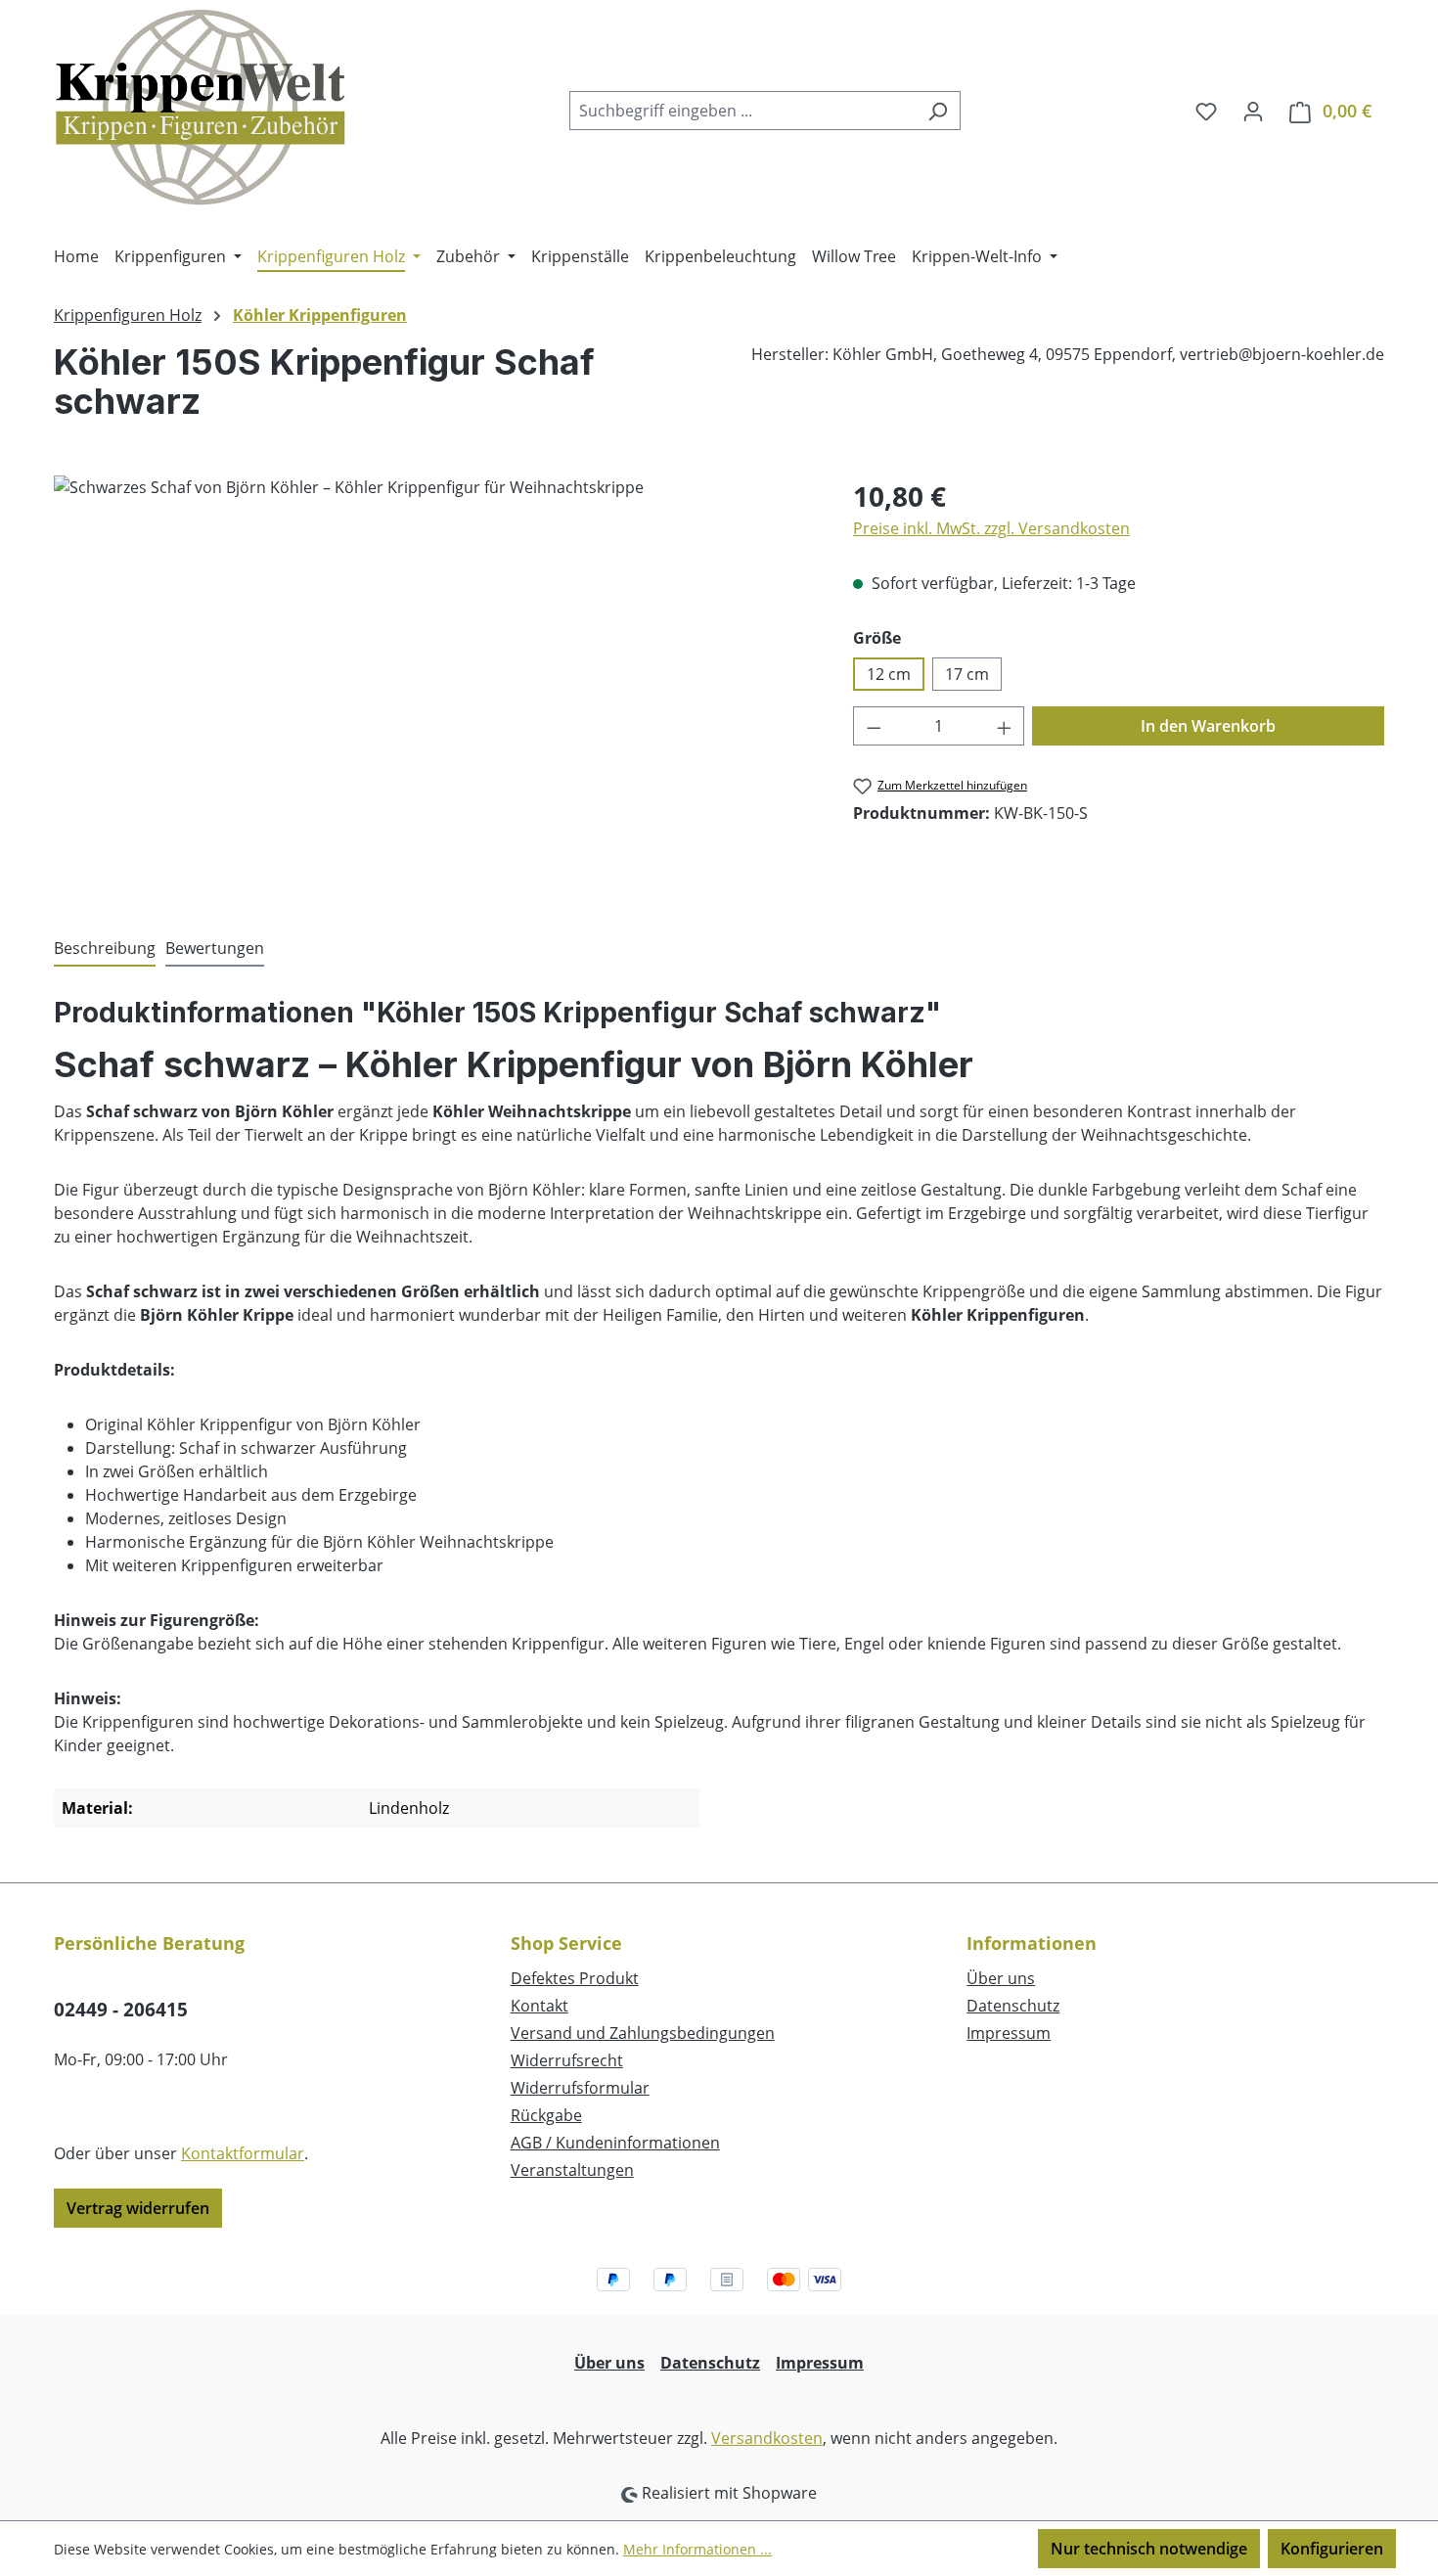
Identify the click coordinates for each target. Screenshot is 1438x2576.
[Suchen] (938, 111)
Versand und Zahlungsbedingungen (643, 2033)
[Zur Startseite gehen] (201, 107)
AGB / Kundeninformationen (615, 2143)
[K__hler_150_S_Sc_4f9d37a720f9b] (433, 686)
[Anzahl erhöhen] (1005, 726)
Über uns (1001, 1978)
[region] (434, 686)
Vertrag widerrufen (138, 2208)
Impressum (1009, 2033)
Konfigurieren (1332, 2549)
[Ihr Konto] (1253, 111)
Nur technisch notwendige (1149, 2549)
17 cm (967, 674)
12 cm (889, 674)
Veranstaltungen (572, 2170)
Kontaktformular (243, 2153)
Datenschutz (1013, 2006)
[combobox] (742, 111)
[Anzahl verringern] (874, 726)
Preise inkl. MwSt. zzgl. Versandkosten (991, 528)
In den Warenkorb (1208, 726)
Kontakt (539, 2006)
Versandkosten (767, 2438)
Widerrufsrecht (567, 2060)
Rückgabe (546, 2115)
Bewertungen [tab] (215, 948)
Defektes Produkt (575, 1978)
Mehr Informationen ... (697, 2549)
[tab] (105, 949)
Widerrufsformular (580, 2088)
